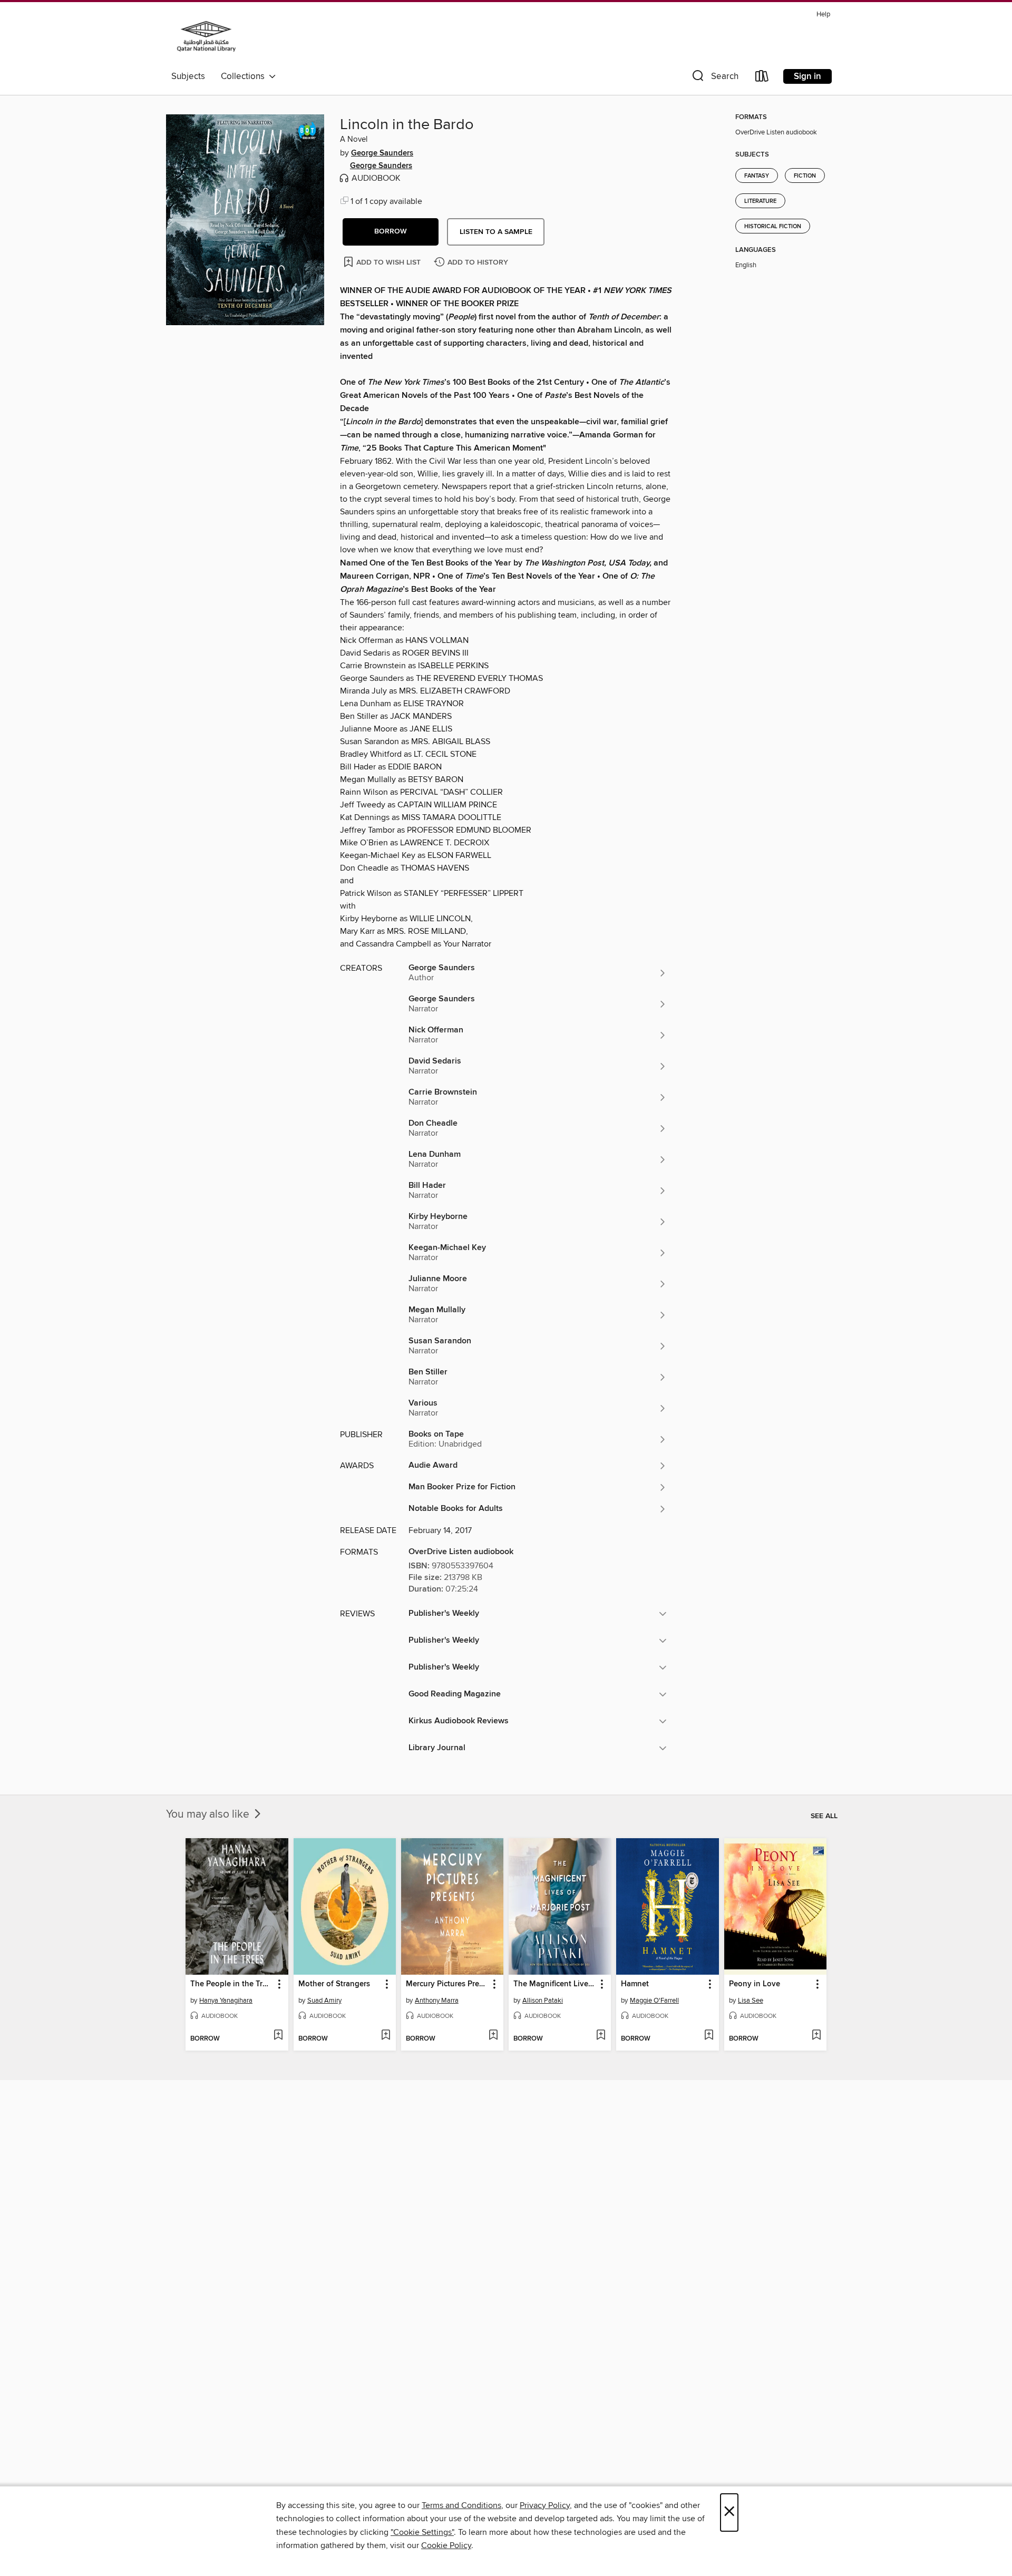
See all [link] (824, 1816)
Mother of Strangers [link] (334, 1984)
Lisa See (751, 2001)
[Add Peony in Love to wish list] (816, 2036)
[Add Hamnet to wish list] (709, 2036)
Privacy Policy (545, 2505)
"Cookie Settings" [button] (422, 2532)
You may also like (209, 1814)
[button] (714, 78)
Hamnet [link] (635, 1984)
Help (823, 14)
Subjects (188, 76)
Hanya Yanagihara (226, 2001)
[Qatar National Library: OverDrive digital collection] (206, 36)
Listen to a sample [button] (496, 232)
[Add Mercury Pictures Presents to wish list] (493, 2036)
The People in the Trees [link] (232, 1984)
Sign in (807, 76)
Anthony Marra (437, 2001)
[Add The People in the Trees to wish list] (278, 2036)
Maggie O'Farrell (654, 2001)
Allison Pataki (543, 2001)
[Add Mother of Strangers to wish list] (386, 2036)
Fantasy (757, 176)
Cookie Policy (446, 2545)
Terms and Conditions (461, 2505)
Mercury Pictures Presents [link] (447, 1984)
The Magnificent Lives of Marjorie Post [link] (555, 1984)
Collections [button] (245, 76)
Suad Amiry (324, 2001)
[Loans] (762, 78)
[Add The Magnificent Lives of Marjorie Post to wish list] (601, 2036)
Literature (760, 201)
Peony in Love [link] (755, 1984)
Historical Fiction (773, 227)
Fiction (805, 176)
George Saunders (382, 153)
